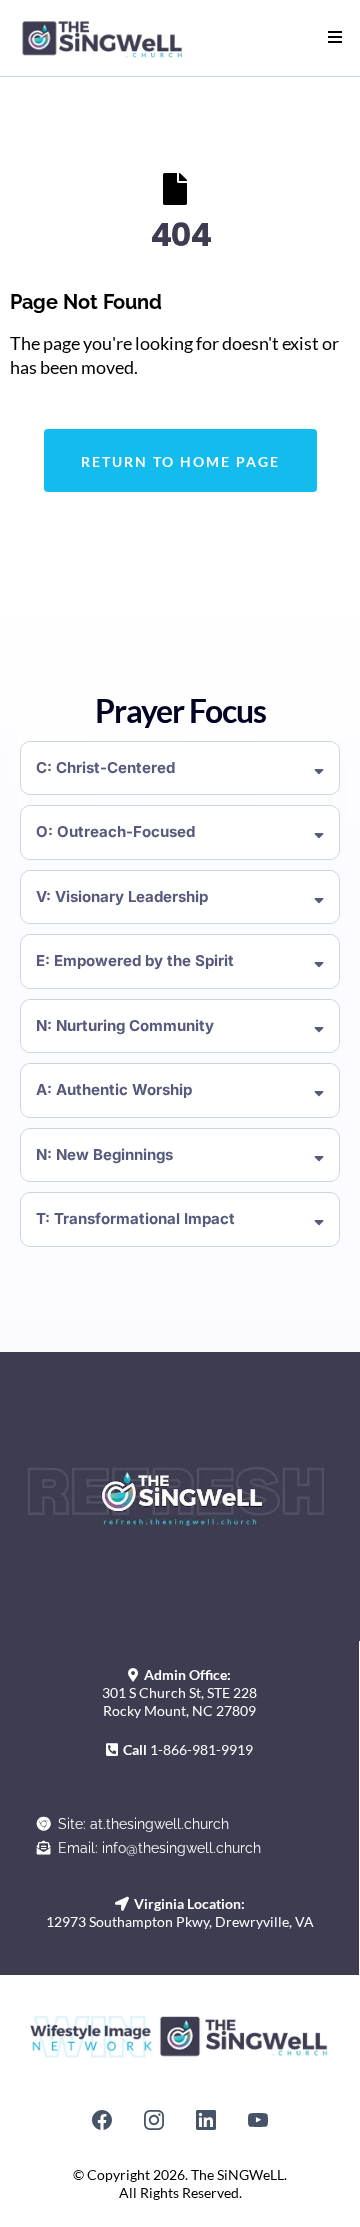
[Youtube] (258, 2120)
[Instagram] (154, 2120)
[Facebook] (102, 2120)
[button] (332, 38)
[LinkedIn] (206, 2120)
